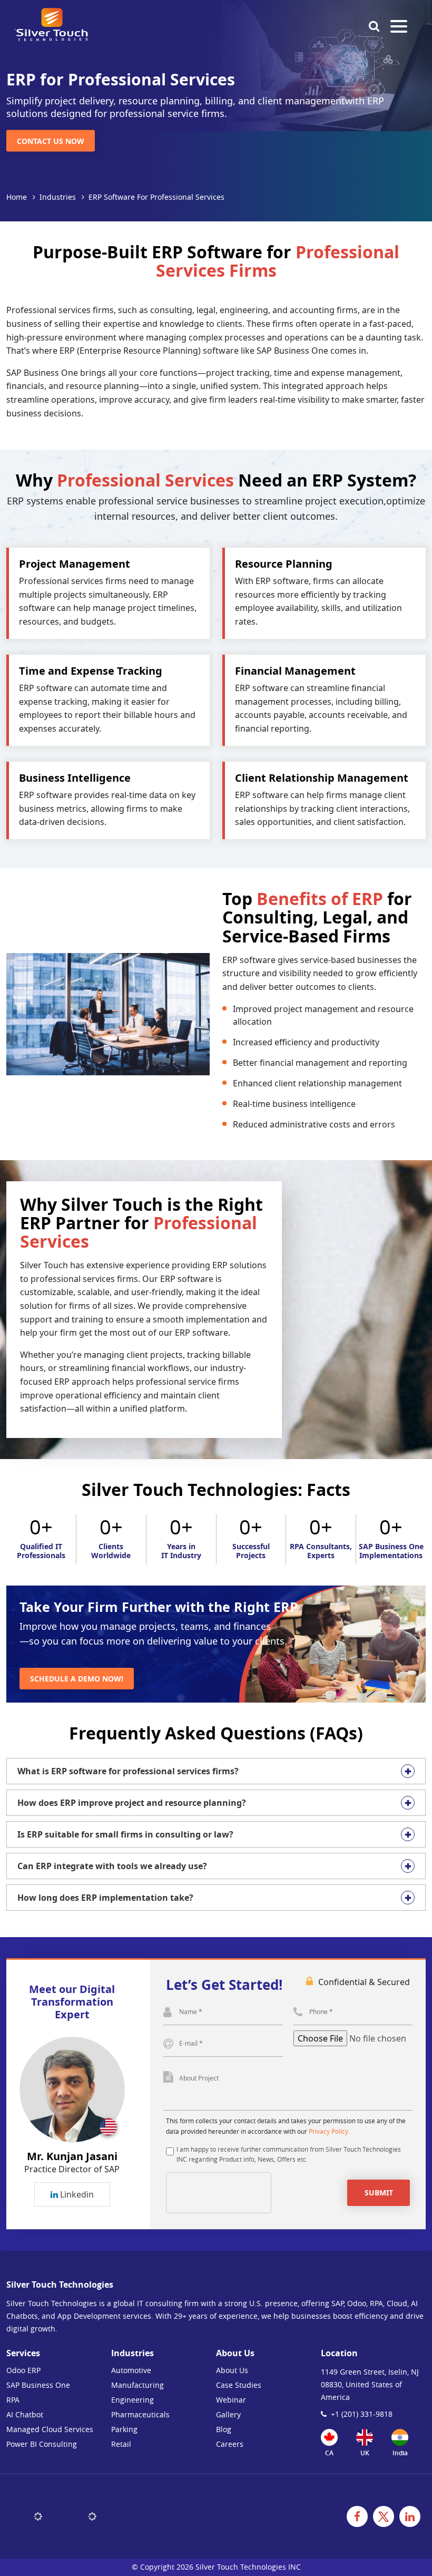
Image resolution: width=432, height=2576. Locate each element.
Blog (224, 2429)
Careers (230, 2444)
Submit (379, 2193)
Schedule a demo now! (77, 1679)
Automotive (131, 2370)
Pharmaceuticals (140, 2414)
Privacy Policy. (329, 2131)
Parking (124, 2429)
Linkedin (76, 2194)
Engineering (132, 2400)
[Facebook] (357, 2516)
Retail (121, 2444)
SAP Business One (38, 2385)
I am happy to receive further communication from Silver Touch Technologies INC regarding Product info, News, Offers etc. (289, 2154)
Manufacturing (138, 2385)
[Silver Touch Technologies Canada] (51, 25)
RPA (13, 2400)
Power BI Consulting (42, 2444)
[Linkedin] (410, 2516)
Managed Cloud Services (50, 2429)
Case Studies (239, 2385)
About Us (232, 2370)
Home (17, 197)
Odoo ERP (23, 2370)
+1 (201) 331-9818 (362, 2414)
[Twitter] (384, 2516)
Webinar (231, 2400)
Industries (58, 197)
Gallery (228, 2414)
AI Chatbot (25, 2414)
